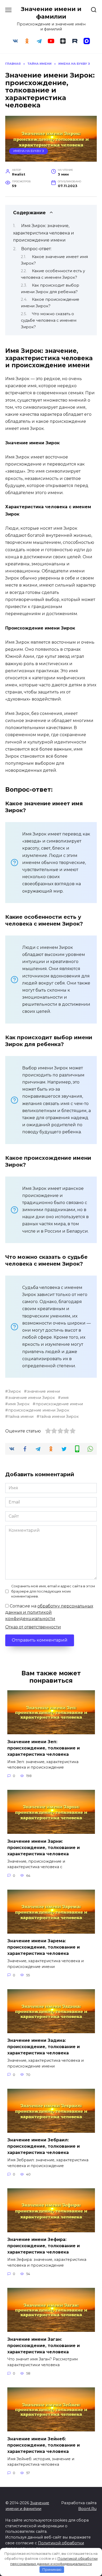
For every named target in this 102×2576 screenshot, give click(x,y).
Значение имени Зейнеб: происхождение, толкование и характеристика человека (44, 2445)
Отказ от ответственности (33, 1627)
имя (65, 1398)
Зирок (15, 1391)
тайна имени (21, 1416)
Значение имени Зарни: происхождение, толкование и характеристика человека (44, 1847)
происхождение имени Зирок (39, 1410)
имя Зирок (19, 1404)
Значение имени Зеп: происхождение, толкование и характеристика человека (44, 1748)
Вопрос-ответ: (36, 249)
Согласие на (49, 1612)
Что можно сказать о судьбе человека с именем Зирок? (49, 320)
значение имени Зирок (32, 1398)
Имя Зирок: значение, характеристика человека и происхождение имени (44, 233)
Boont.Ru (87, 2509)
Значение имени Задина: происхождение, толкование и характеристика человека (44, 2047)
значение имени (43, 1391)
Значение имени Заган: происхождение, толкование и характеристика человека (44, 2345)
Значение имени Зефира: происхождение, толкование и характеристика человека (44, 2246)
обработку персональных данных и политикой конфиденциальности (49, 1612)
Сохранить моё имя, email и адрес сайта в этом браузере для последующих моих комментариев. (53, 1591)
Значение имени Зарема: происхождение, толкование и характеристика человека (44, 1947)
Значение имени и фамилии (51, 13)
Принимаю (52, 2569)
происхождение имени (59, 1404)
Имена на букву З (29, 151)
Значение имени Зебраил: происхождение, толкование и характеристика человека (44, 2146)
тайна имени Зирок (59, 1416)
